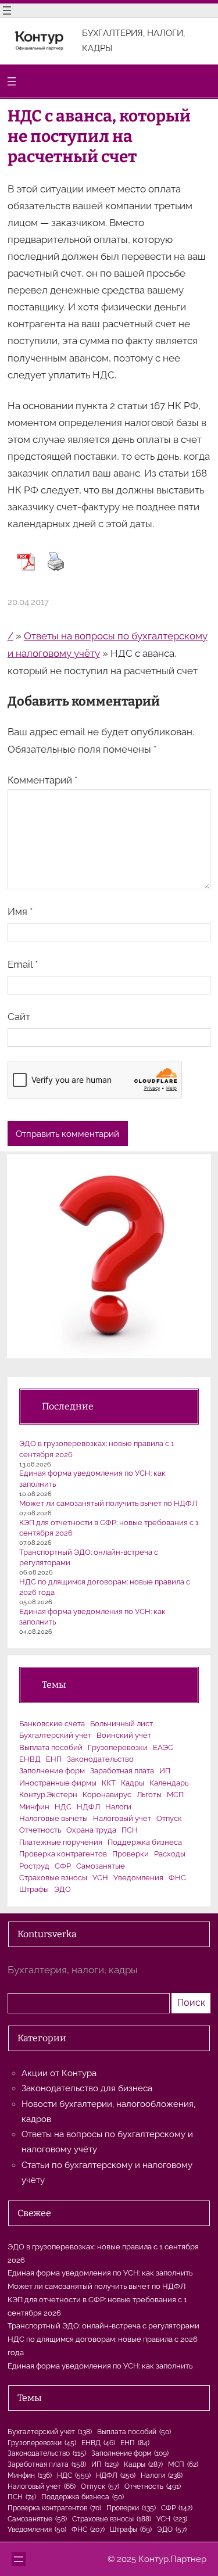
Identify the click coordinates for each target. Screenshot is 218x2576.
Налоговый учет (122, 1818)
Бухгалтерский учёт (55, 1735)
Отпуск (169, 1818)
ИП (165, 1771)
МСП (175, 1795)
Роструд (34, 1866)
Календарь (169, 1783)
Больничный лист (121, 1724)
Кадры (133, 1783)
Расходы (170, 1854)
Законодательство (100, 1759)
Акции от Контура (59, 2073)
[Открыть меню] (7, 10)
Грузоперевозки (118, 1747)
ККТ (109, 1783)
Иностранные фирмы (58, 1783)
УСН (100, 1878)
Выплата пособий (51, 1747)
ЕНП (54, 1759)
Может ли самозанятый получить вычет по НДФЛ (108, 1503)
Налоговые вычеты (53, 1818)
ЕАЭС (163, 1747)
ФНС (177, 1878)
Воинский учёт (124, 1735)
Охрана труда (91, 1830)
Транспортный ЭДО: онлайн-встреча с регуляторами (103, 2326)
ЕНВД (30, 1759)
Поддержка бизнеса (145, 1842)
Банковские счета (52, 1724)
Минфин (34, 1807)
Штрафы (34, 1889)
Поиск (191, 2003)
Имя (20, 911)
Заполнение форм (52, 1771)
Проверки (131, 1854)
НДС (63, 1807)
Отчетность (40, 1830)
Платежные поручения (61, 1842)
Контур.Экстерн (48, 1795)
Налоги (118, 1807)
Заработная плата (122, 1771)
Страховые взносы (53, 1878)
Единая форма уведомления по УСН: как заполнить (100, 2273)
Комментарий (42, 780)
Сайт (19, 1017)
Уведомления (138, 1878)
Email (23, 964)
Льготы (149, 1795)
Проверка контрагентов (63, 1854)
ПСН (130, 1830)
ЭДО (62, 1889)
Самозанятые (101, 1866)
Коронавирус (107, 1795)
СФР (63, 1866)
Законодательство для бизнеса (87, 2088)
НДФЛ (88, 1807)
